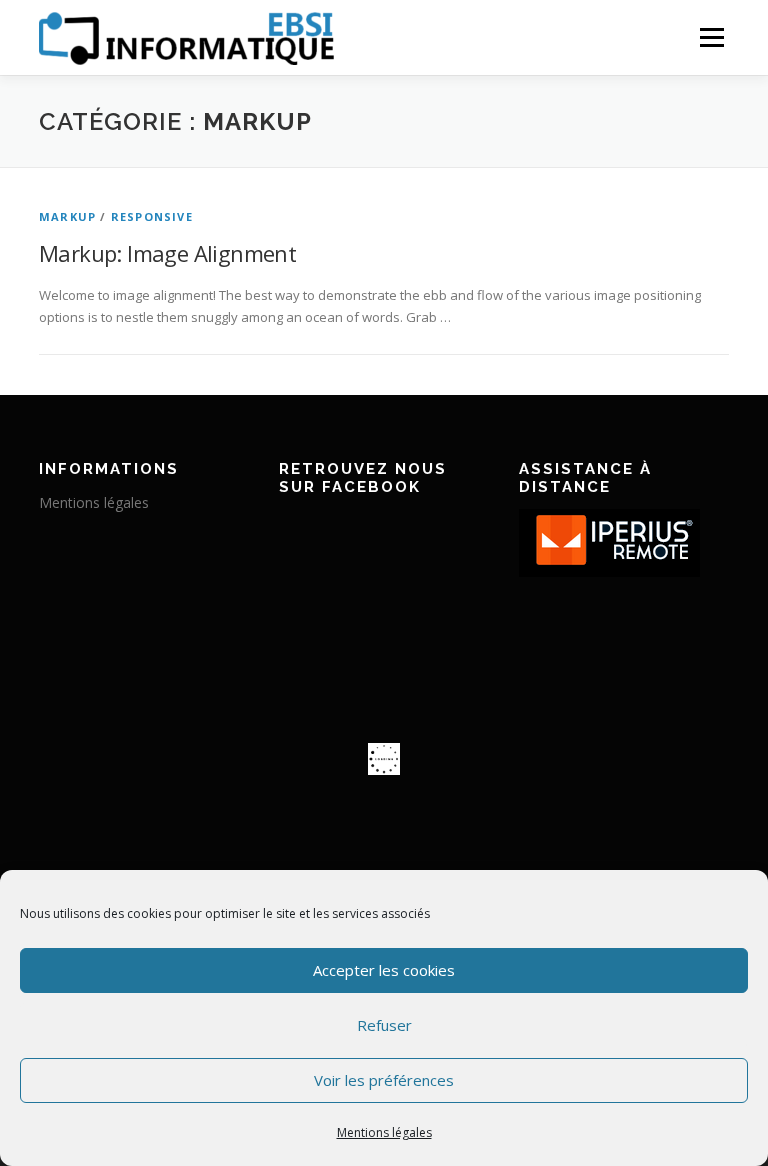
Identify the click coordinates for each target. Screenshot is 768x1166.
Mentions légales (384, 1132)
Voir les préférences (384, 1080)
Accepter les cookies (384, 970)
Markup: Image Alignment (167, 253)
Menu (711, 37)
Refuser (384, 1025)
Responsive (152, 216)
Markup (67, 216)
